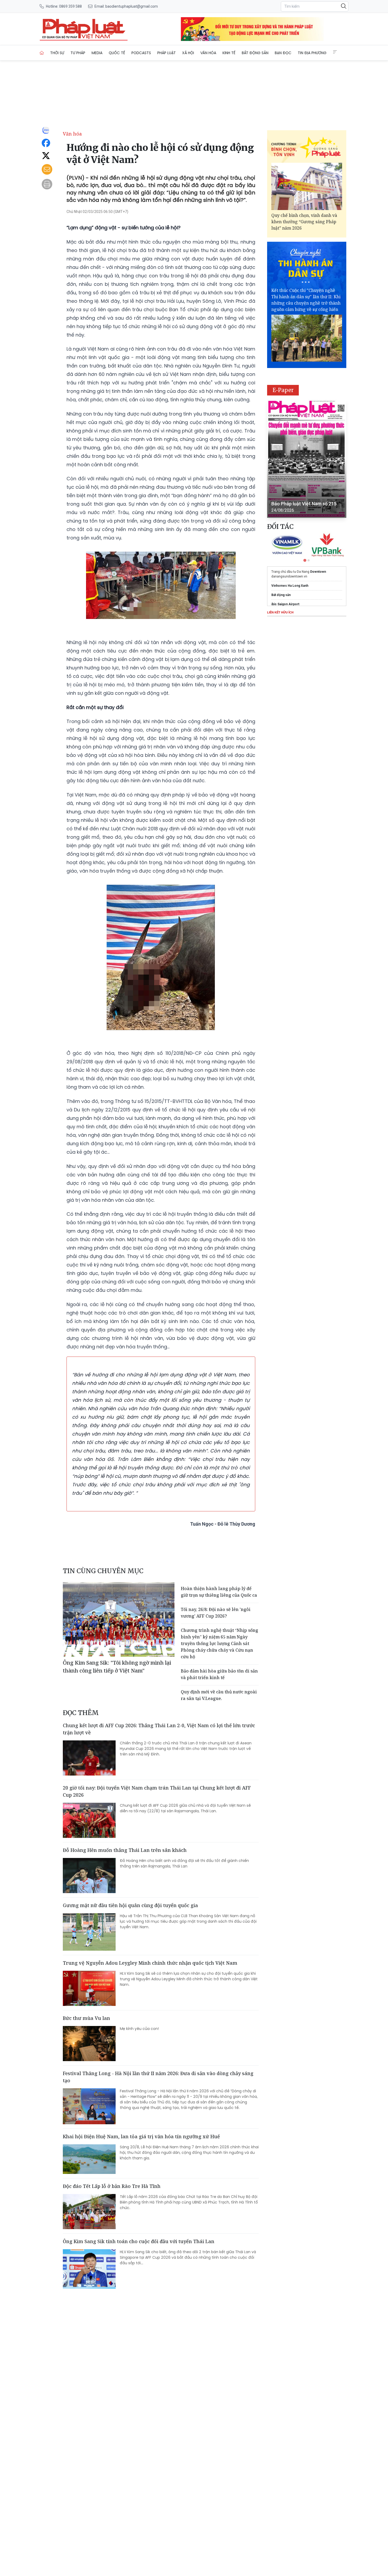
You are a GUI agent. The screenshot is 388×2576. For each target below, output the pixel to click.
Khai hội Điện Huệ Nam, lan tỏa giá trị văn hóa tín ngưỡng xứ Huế (141, 2136)
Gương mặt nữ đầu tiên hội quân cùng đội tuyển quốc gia (130, 1905)
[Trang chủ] (42, 53)
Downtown (318, 572)
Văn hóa (208, 53)
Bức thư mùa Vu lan (86, 2018)
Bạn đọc (283, 53)
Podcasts (141, 53)
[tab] (305, 560)
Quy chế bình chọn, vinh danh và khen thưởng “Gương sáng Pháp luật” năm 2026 (304, 222)
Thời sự (57, 53)
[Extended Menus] (335, 52)
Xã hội (188, 53)
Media (97, 53)
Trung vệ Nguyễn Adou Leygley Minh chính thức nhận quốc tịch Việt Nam (150, 1963)
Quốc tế (117, 53)
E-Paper (283, 390)
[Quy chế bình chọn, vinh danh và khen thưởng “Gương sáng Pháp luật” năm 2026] (307, 186)
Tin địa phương (312, 53)
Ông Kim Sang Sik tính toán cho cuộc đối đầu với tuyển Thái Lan (139, 2241)
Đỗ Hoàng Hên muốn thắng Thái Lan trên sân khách (125, 1850)
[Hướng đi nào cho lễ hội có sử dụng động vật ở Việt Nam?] (84, 29)
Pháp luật (167, 53)
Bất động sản (255, 53)
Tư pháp (78, 53)
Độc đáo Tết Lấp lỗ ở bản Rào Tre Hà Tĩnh (112, 2186)
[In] (47, 184)
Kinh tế (229, 53)
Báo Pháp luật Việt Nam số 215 (304, 504)
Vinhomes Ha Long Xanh (290, 586)
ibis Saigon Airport (285, 604)
